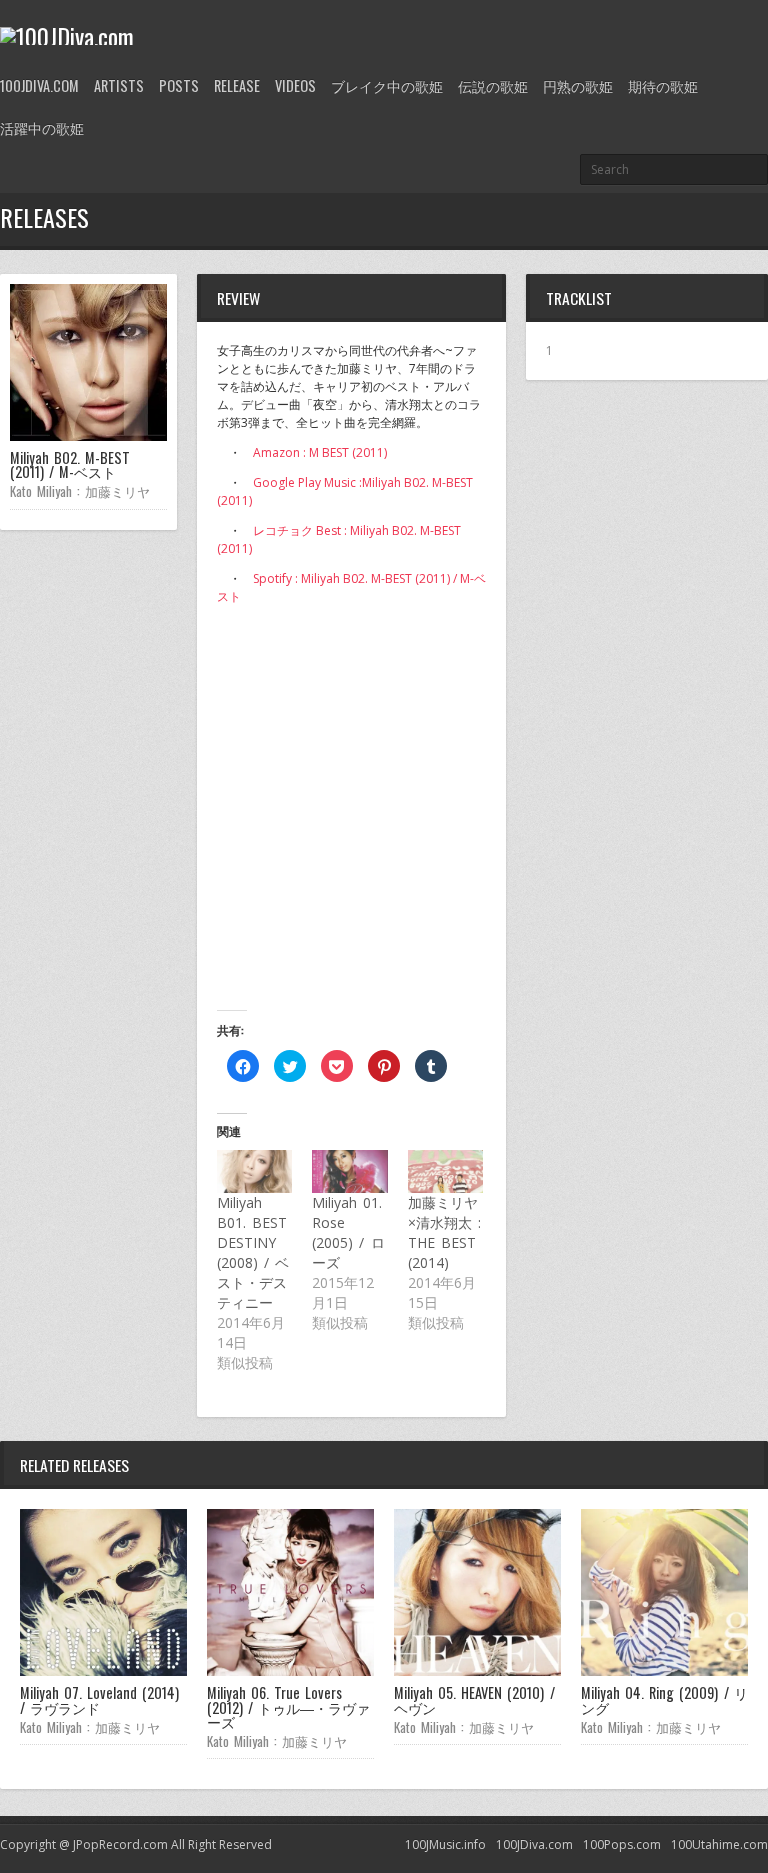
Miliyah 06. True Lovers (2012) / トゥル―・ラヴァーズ (288, 1707)
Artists (119, 85)
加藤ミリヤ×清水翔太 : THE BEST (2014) (444, 1232)
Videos (295, 85)
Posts (179, 85)
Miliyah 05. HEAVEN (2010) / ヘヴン (474, 1699)
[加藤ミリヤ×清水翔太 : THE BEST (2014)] (445, 1171)
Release (237, 85)
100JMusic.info (445, 1844)
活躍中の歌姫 (42, 127)
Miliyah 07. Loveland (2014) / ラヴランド (99, 1699)
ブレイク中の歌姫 (387, 85)
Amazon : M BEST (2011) (320, 452)
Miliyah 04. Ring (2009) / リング (664, 1699)
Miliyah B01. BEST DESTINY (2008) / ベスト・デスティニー (253, 1252)
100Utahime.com (719, 1844)
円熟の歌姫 (578, 85)
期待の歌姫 (663, 85)
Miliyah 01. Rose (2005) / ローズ (348, 1232)
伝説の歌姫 (493, 85)
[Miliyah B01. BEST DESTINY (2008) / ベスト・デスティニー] (254, 1171)
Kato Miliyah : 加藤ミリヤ (80, 491)
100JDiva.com (39, 85)
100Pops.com (622, 1844)
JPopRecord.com (120, 1844)
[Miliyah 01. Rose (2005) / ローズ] (349, 1171)
